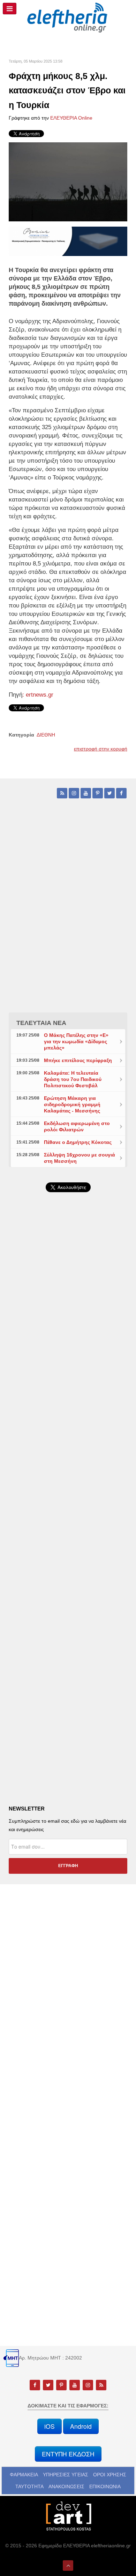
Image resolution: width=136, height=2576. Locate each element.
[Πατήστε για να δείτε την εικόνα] (68, 182)
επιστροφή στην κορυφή (101, 749)
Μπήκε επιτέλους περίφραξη (78, 1060)
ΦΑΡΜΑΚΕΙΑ (24, 2475)
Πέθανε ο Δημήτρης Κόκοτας (78, 1142)
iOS (50, 2426)
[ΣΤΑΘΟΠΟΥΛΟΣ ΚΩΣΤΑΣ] (68, 2515)
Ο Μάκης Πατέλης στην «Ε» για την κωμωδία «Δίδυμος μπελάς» (76, 1041)
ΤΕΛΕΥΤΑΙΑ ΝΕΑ (41, 1023)
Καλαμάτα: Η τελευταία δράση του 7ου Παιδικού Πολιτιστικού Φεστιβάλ (73, 1079)
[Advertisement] (68, 1383)
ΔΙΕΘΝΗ (46, 735)
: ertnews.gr (38, 695)
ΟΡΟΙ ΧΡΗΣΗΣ (110, 2475)
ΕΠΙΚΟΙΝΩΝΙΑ (105, 2486)
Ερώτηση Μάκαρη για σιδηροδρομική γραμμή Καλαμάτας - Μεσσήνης (72, 1104)
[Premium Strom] (68, 241)
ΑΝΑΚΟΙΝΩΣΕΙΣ (66, 2486)
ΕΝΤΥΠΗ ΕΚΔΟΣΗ (68, 2454)
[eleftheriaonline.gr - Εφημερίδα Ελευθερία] (68, 18)
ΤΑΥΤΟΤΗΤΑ (29, 2486)
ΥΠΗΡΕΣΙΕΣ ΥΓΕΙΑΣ (66, 2475)
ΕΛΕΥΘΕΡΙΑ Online (71, 118)
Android (81, 2426)
